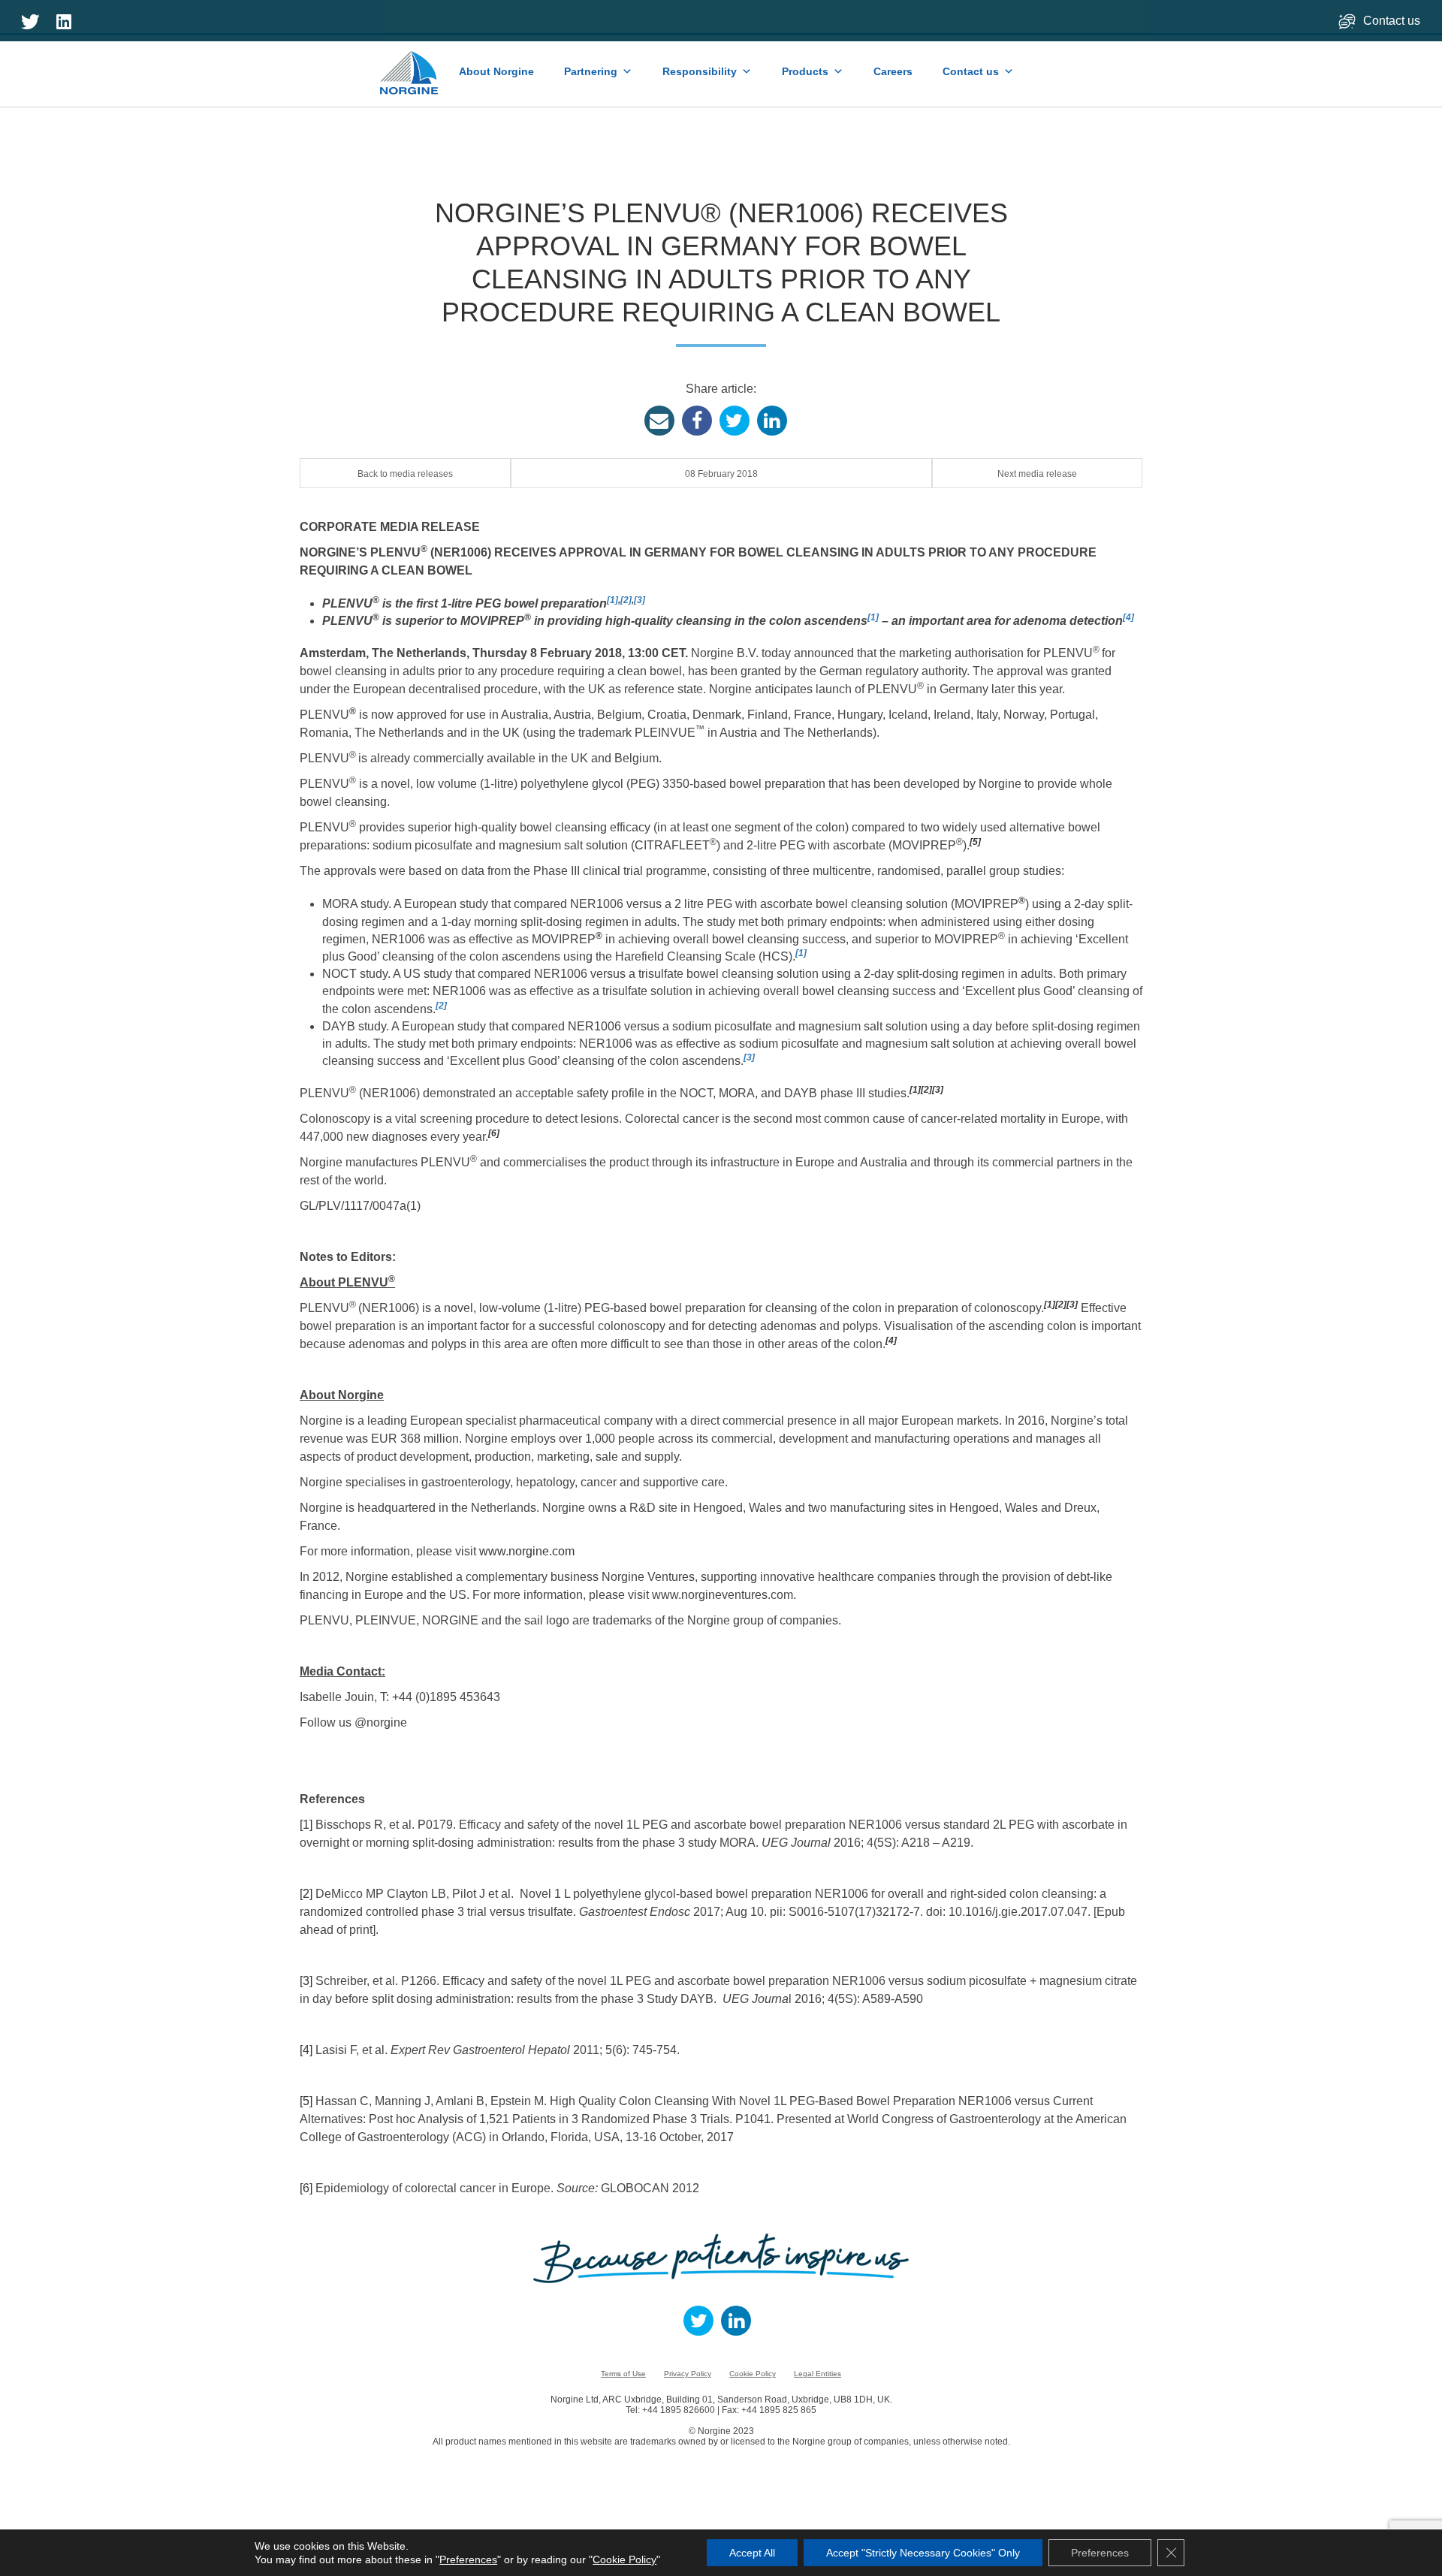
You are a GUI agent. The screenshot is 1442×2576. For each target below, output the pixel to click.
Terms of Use (623, 2374)
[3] (640, 600)
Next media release (1037, 474)
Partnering (591, 71)
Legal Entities (818, 2374)
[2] (626, 600)
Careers (893, 71)
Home (410, 65)
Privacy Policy (688, 2374)
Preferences (468, 2559)
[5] (975, 842)
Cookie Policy (753, 2374)
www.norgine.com (527, 1551)
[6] (494, 1133)
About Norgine (496, 71)
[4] (1128, 617)
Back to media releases (405, 474)
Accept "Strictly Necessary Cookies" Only (923, 2553)
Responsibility (700, 71)
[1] (612, 600)
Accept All (752, 2553)
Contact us (1393, 21)
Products (805, 71)
